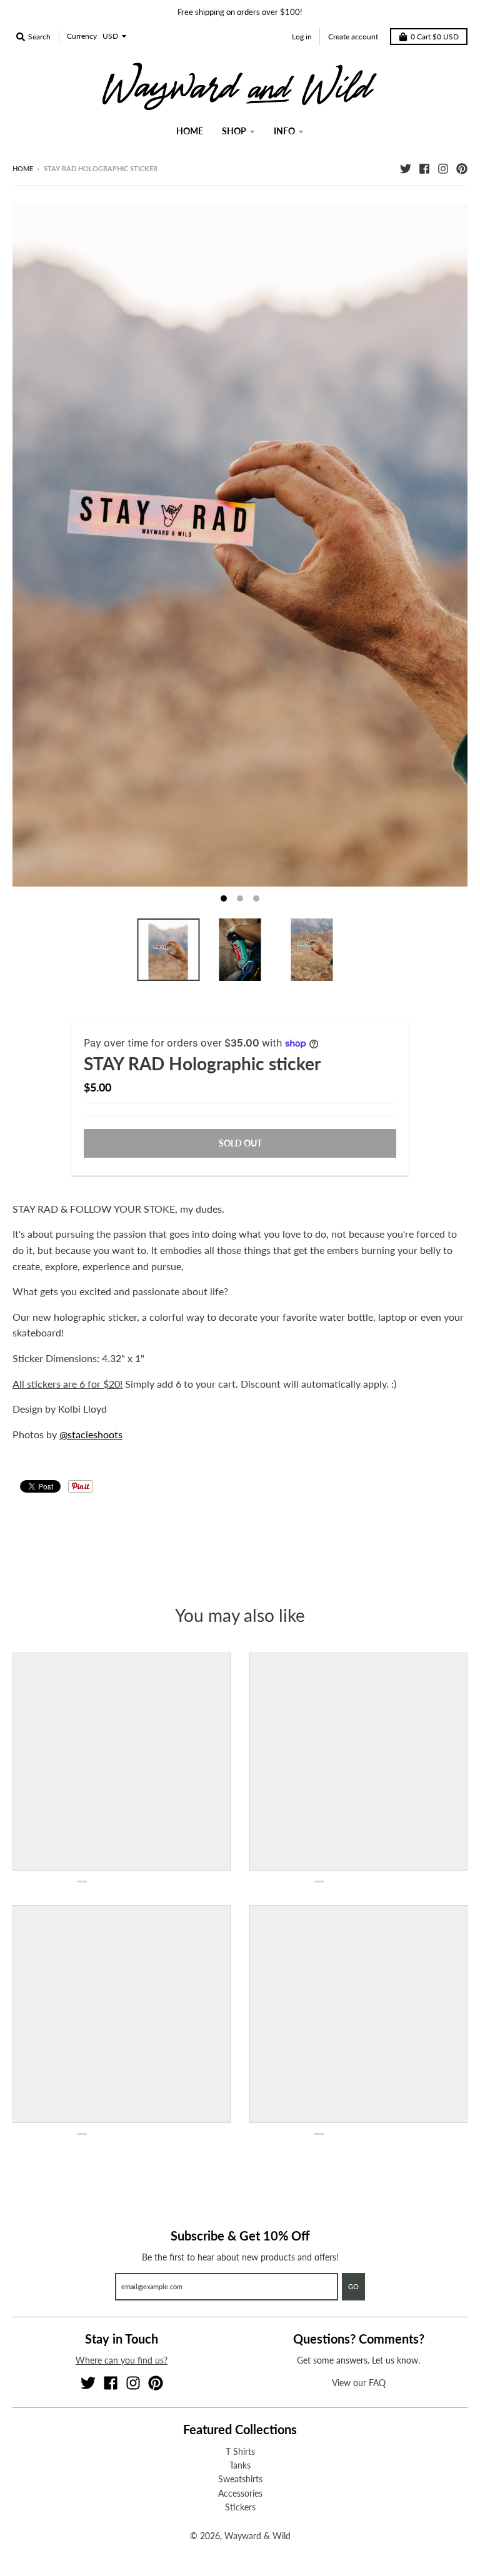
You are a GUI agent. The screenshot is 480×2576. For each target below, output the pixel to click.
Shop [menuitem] (234, 131)
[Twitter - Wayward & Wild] (406, 168)
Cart (435, 37)
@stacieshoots (91, 1434)
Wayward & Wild (257, 2536)
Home (23, 168)
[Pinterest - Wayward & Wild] (462, 168)
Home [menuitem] (190, 131)
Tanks (240, 2465)
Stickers (240, 2507)
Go (353, 2286)
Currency (82, 36)
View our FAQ (359, 2383)
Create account (353, 37)
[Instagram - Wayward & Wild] (443, 168)
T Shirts (240, 2451)
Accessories (240, 2493)
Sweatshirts (240, 2479)
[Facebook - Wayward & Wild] (424, 168)
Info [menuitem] (284, 131)
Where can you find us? (122, 2360)
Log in (302, 37)
